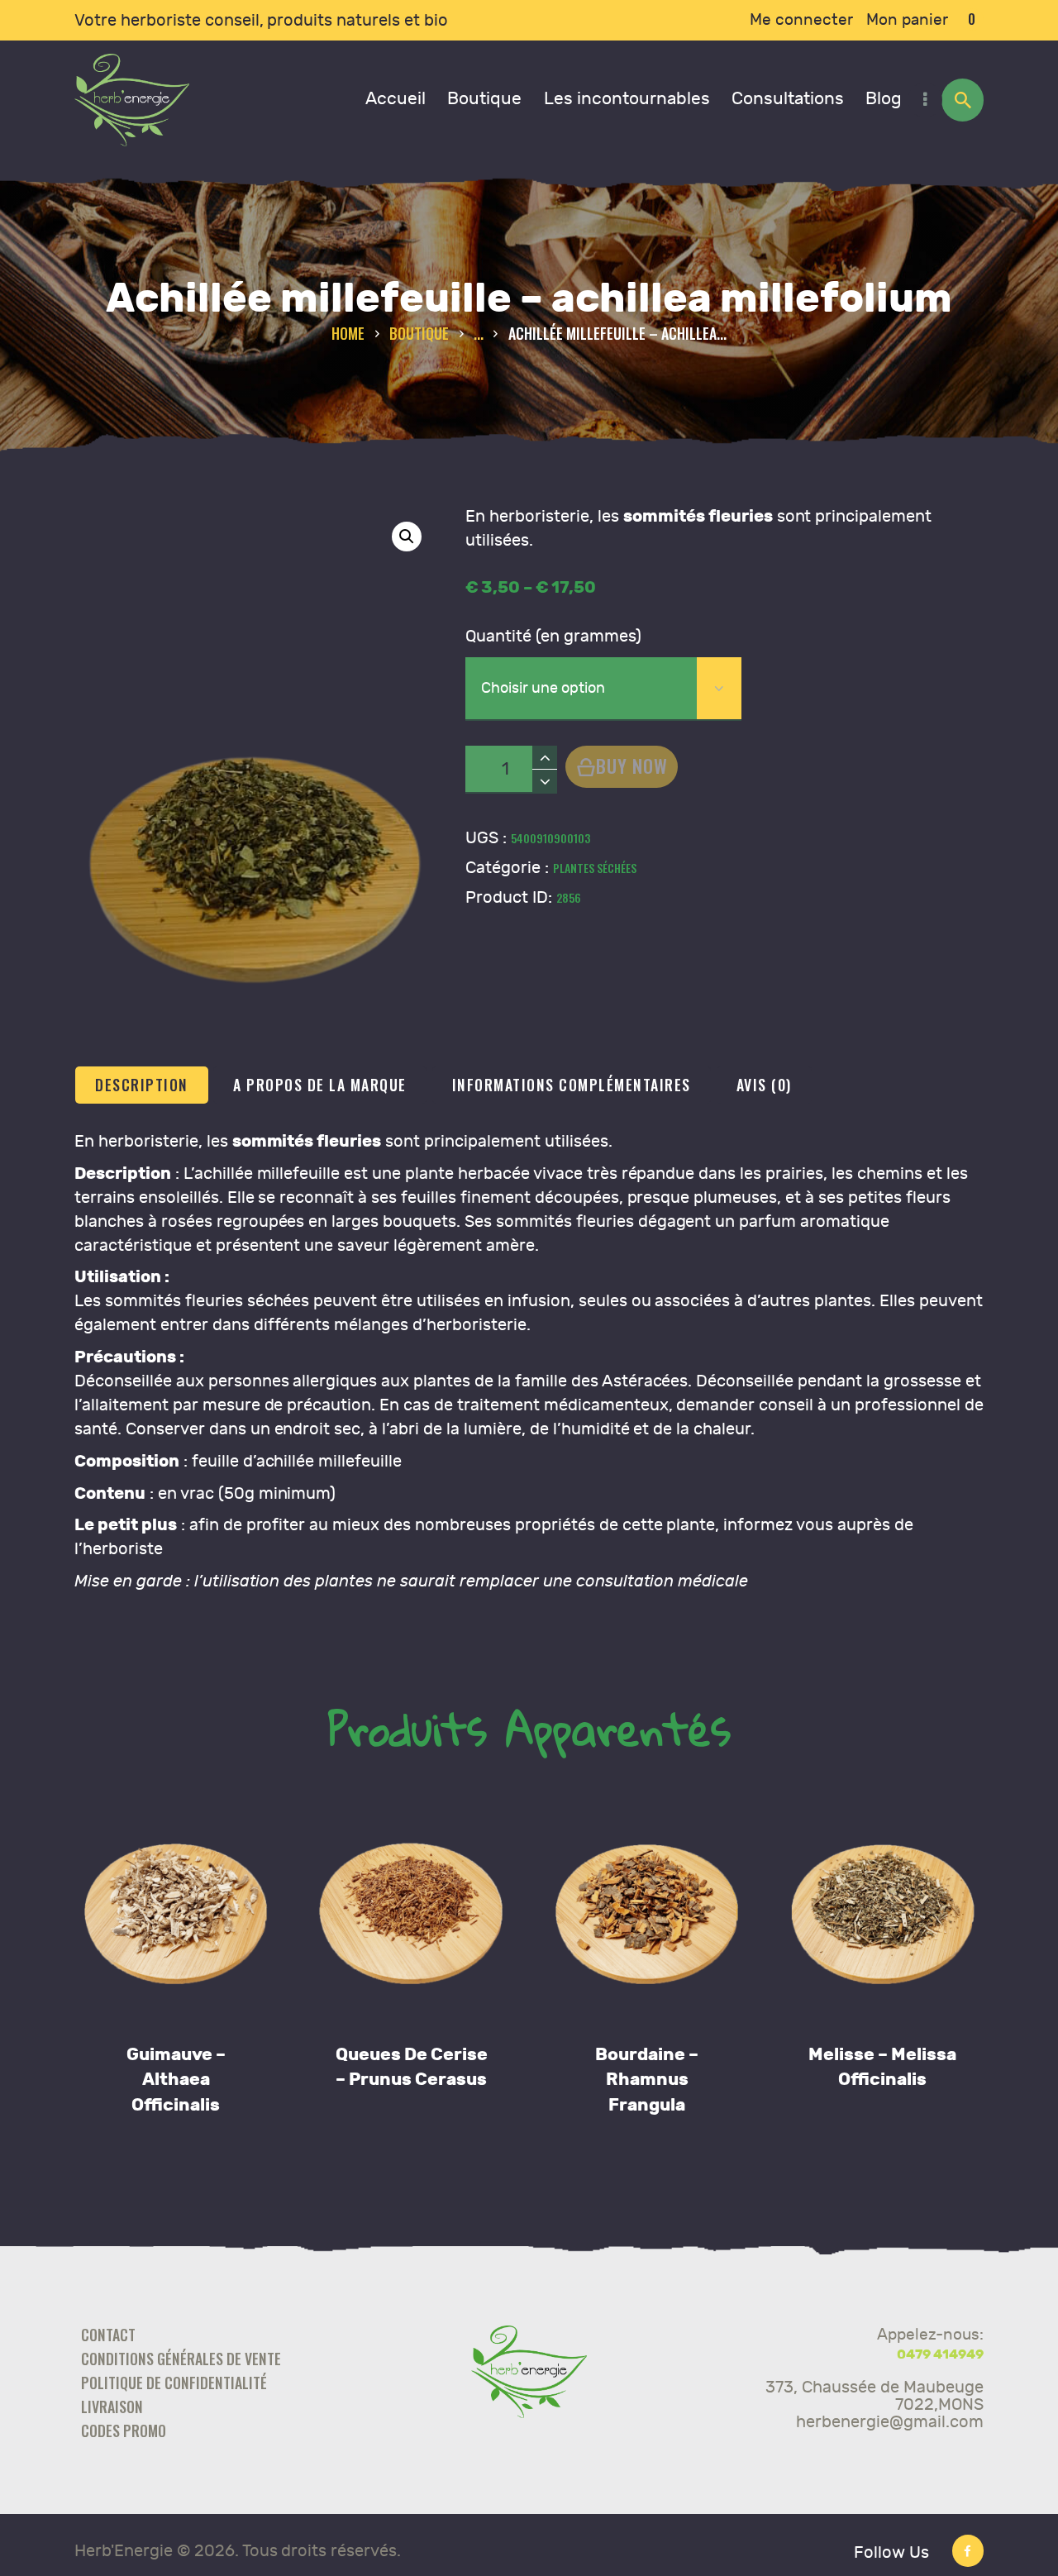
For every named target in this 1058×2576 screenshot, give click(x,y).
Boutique (419, 333)
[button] (407, 537)
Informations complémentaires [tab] (572, 1085)
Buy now (632, 765)
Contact (108, 2335)
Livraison (112, 2407)
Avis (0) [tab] (764, 1085)
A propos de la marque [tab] (320, 1085)
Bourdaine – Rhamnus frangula (647, 2080)
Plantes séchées (595, 868)
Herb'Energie (124, 2551)
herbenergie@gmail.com (890, 2422)
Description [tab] (142, 1085)
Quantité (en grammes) (553, 636)
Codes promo (124, 2431)
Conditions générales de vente (181, 2359)
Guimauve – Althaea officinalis (176, 2080)
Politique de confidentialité (174, 2383)
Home (348, 334)
